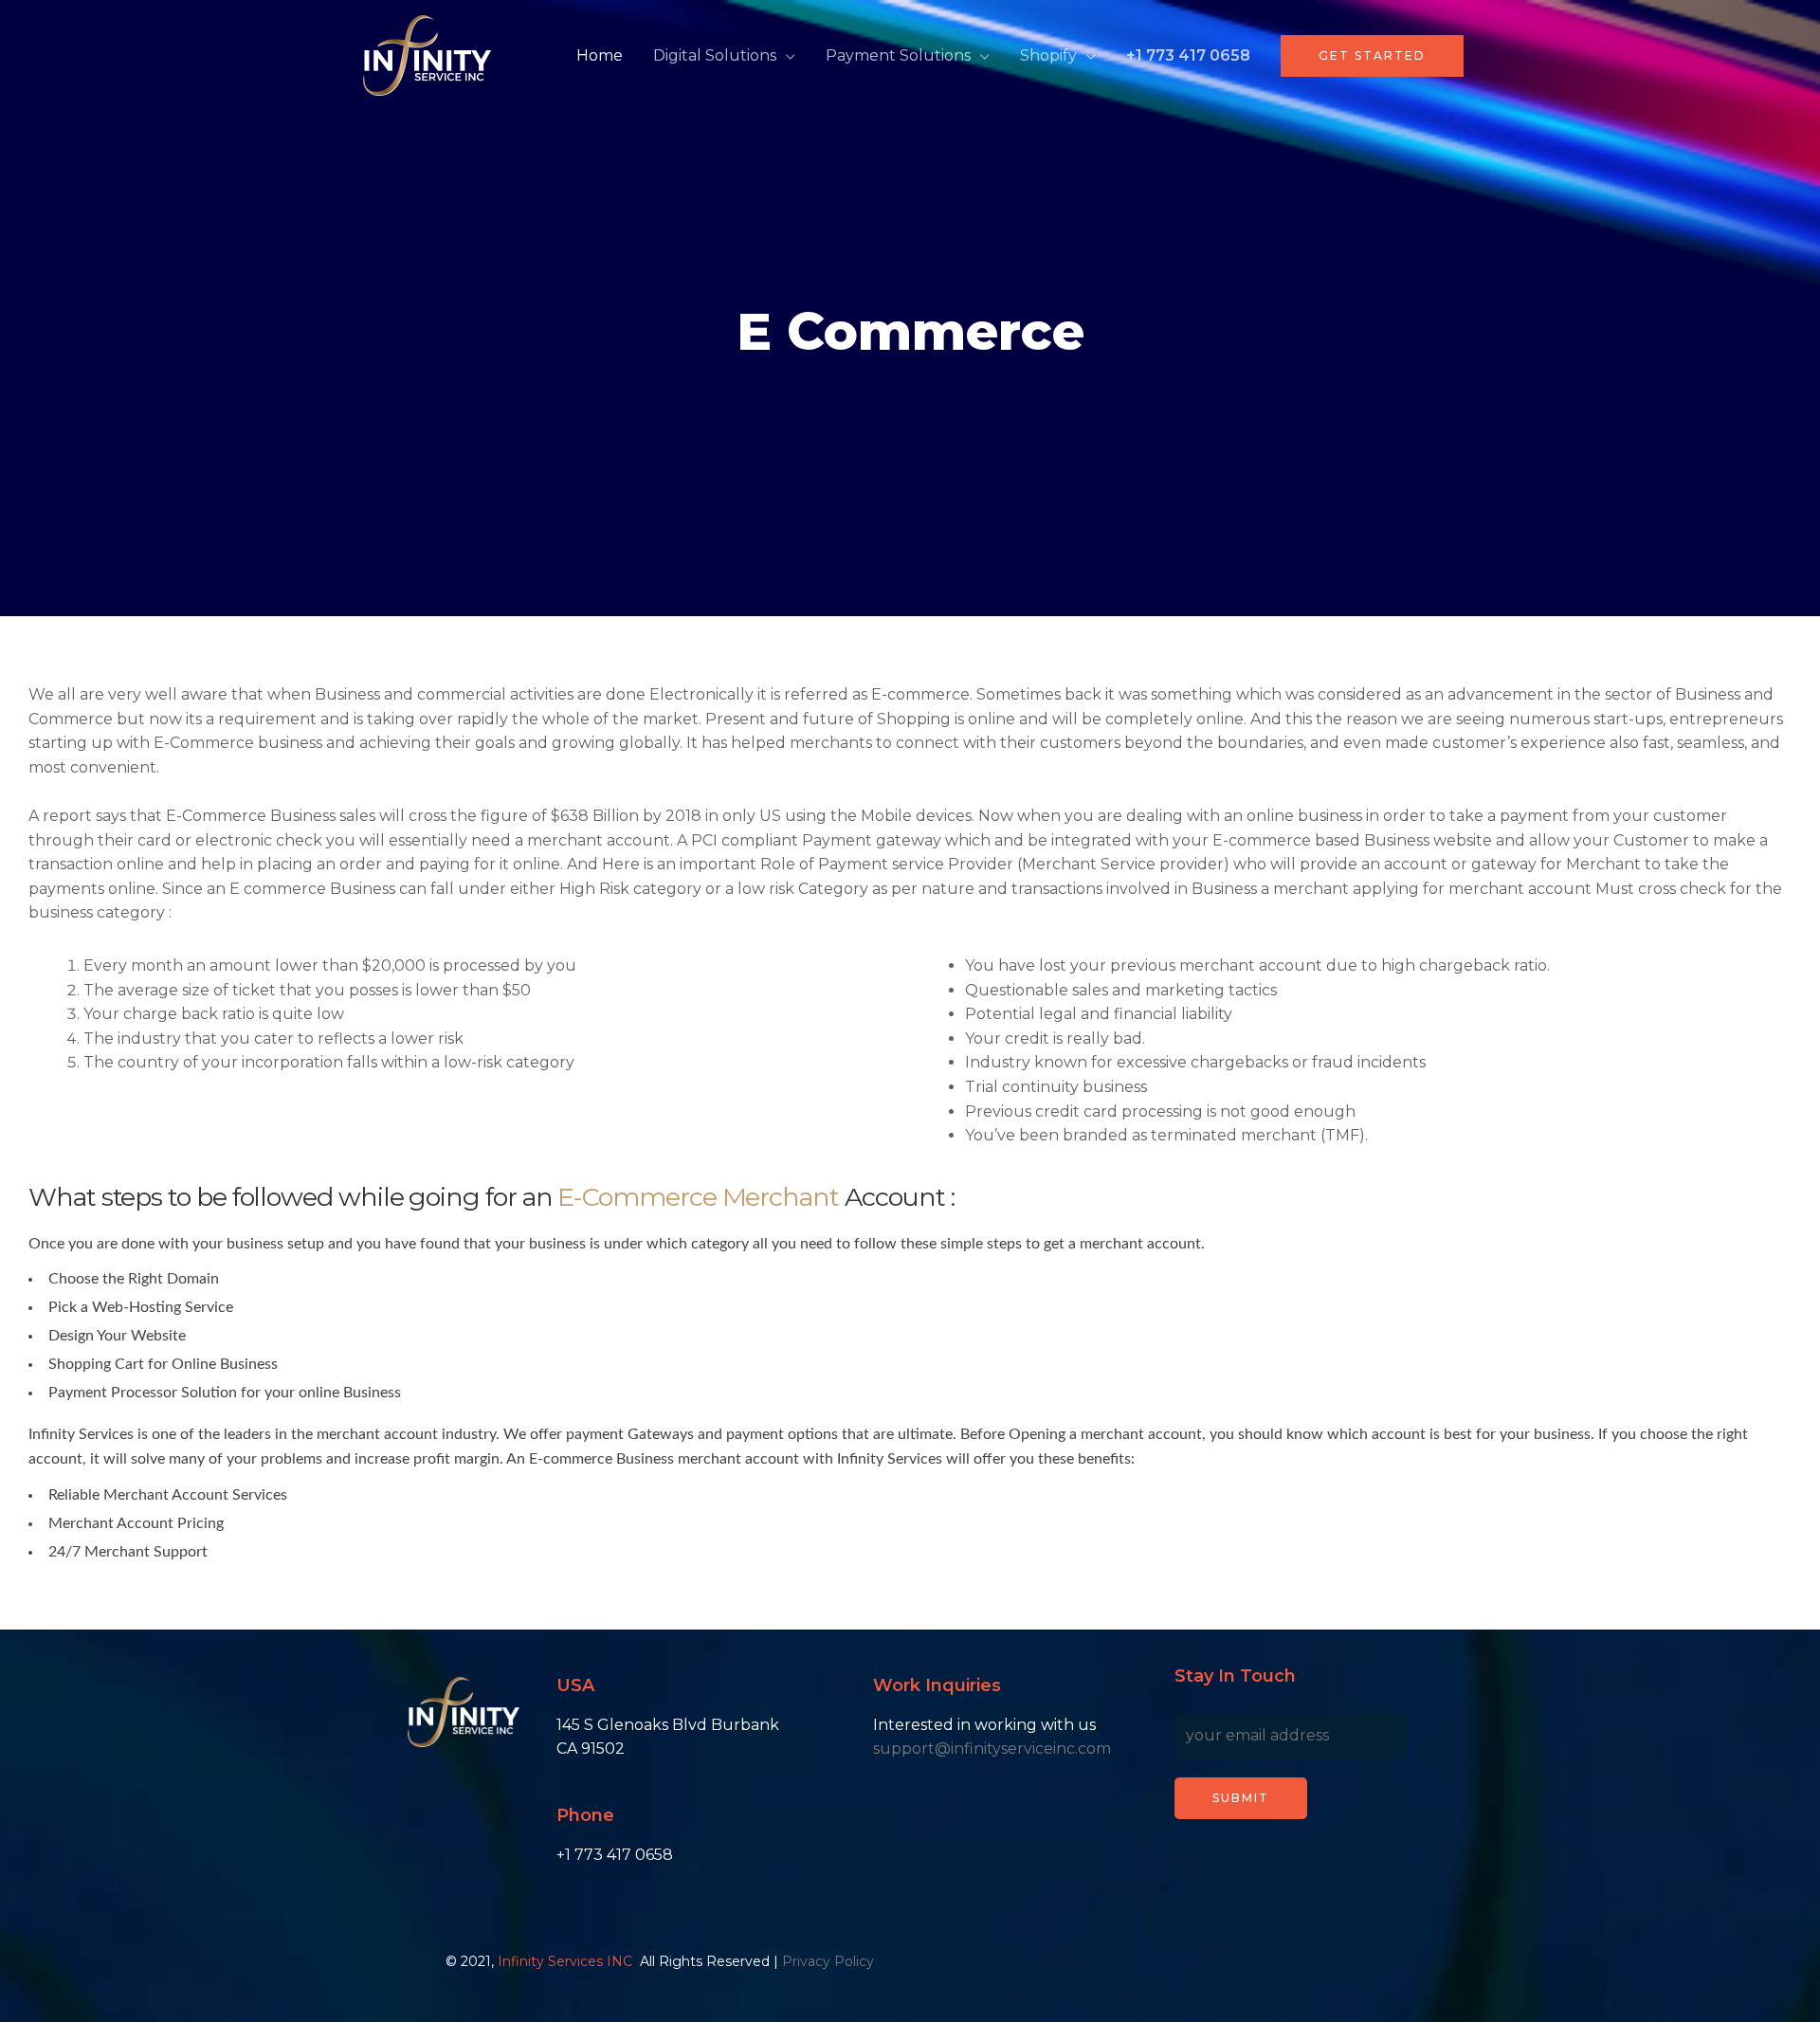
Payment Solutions (898, 55)
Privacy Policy (828, 1961)
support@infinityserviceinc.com (992, 1749)
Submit (1241, 1798)
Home (600, 55)
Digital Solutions (715, 55)
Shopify (1048, 55)
